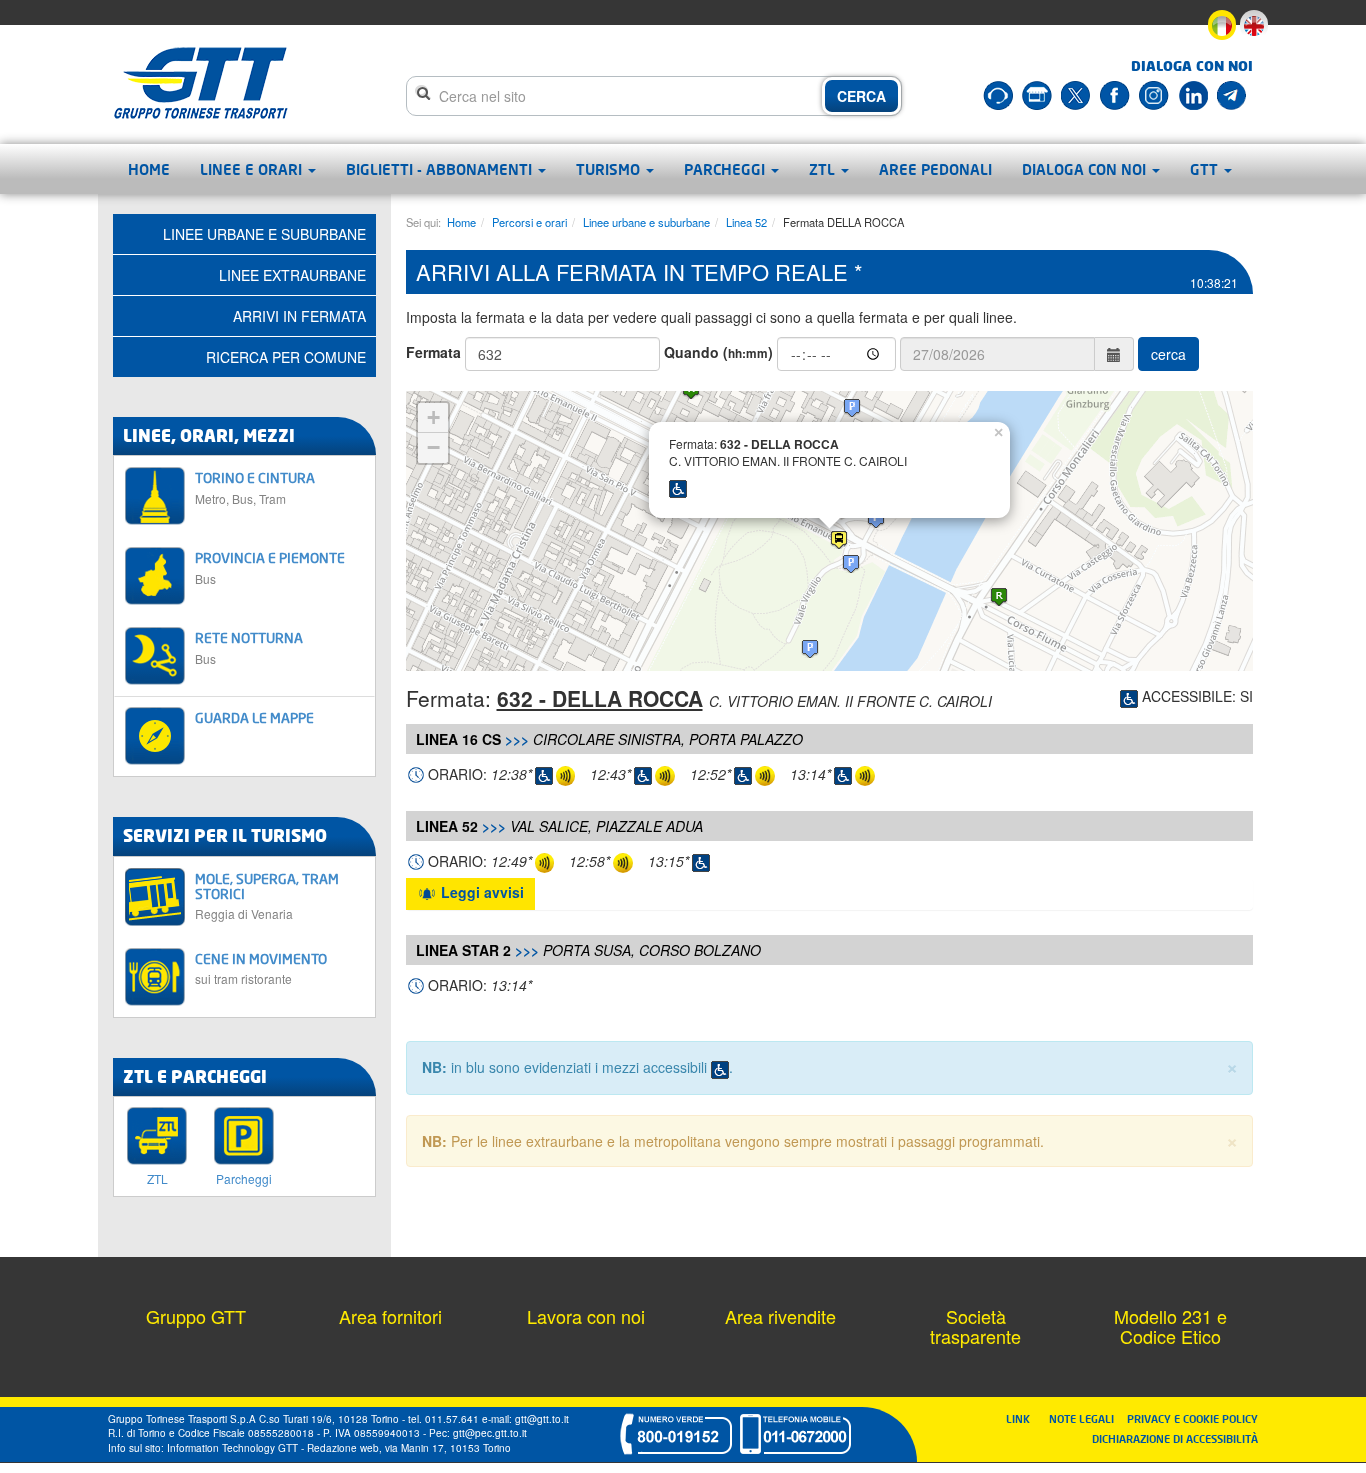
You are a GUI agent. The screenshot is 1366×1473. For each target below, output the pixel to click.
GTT (1206, 169)
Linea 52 (746, 222)
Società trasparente (975, 1326)
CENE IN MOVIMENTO (261, 968)
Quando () (718, 352)
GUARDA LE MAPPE (254, 717)
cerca (1168, 354)
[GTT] (201, 83)
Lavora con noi (586, 1316)
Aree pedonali (935, 169)
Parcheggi (726, 169)
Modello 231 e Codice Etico (1170, 1326)
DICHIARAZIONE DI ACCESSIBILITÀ (1175, 1438)
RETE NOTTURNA (249, 647)
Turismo (610, 169)
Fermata (433, 352)
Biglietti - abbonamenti (441, 169)
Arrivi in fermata (299, 316)
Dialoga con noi (1086, 169)
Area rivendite (780, 1316)
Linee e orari (253, 169)
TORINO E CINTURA (255, 487)
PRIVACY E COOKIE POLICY (1192, 1418)
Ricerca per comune (286, 357)
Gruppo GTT (196, 1316)
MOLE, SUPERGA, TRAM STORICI (267, 896)
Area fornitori (390, 1316)
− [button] (433, 447)
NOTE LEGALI (1086, 1418)
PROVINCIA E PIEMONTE (270, 567)
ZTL (824, 169)
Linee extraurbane (292, 275)
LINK (1024, 1418)
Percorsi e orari (529, 222)
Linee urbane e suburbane (646, 222)
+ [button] (433, 417)
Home (149, 169)
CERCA (861, 96)
